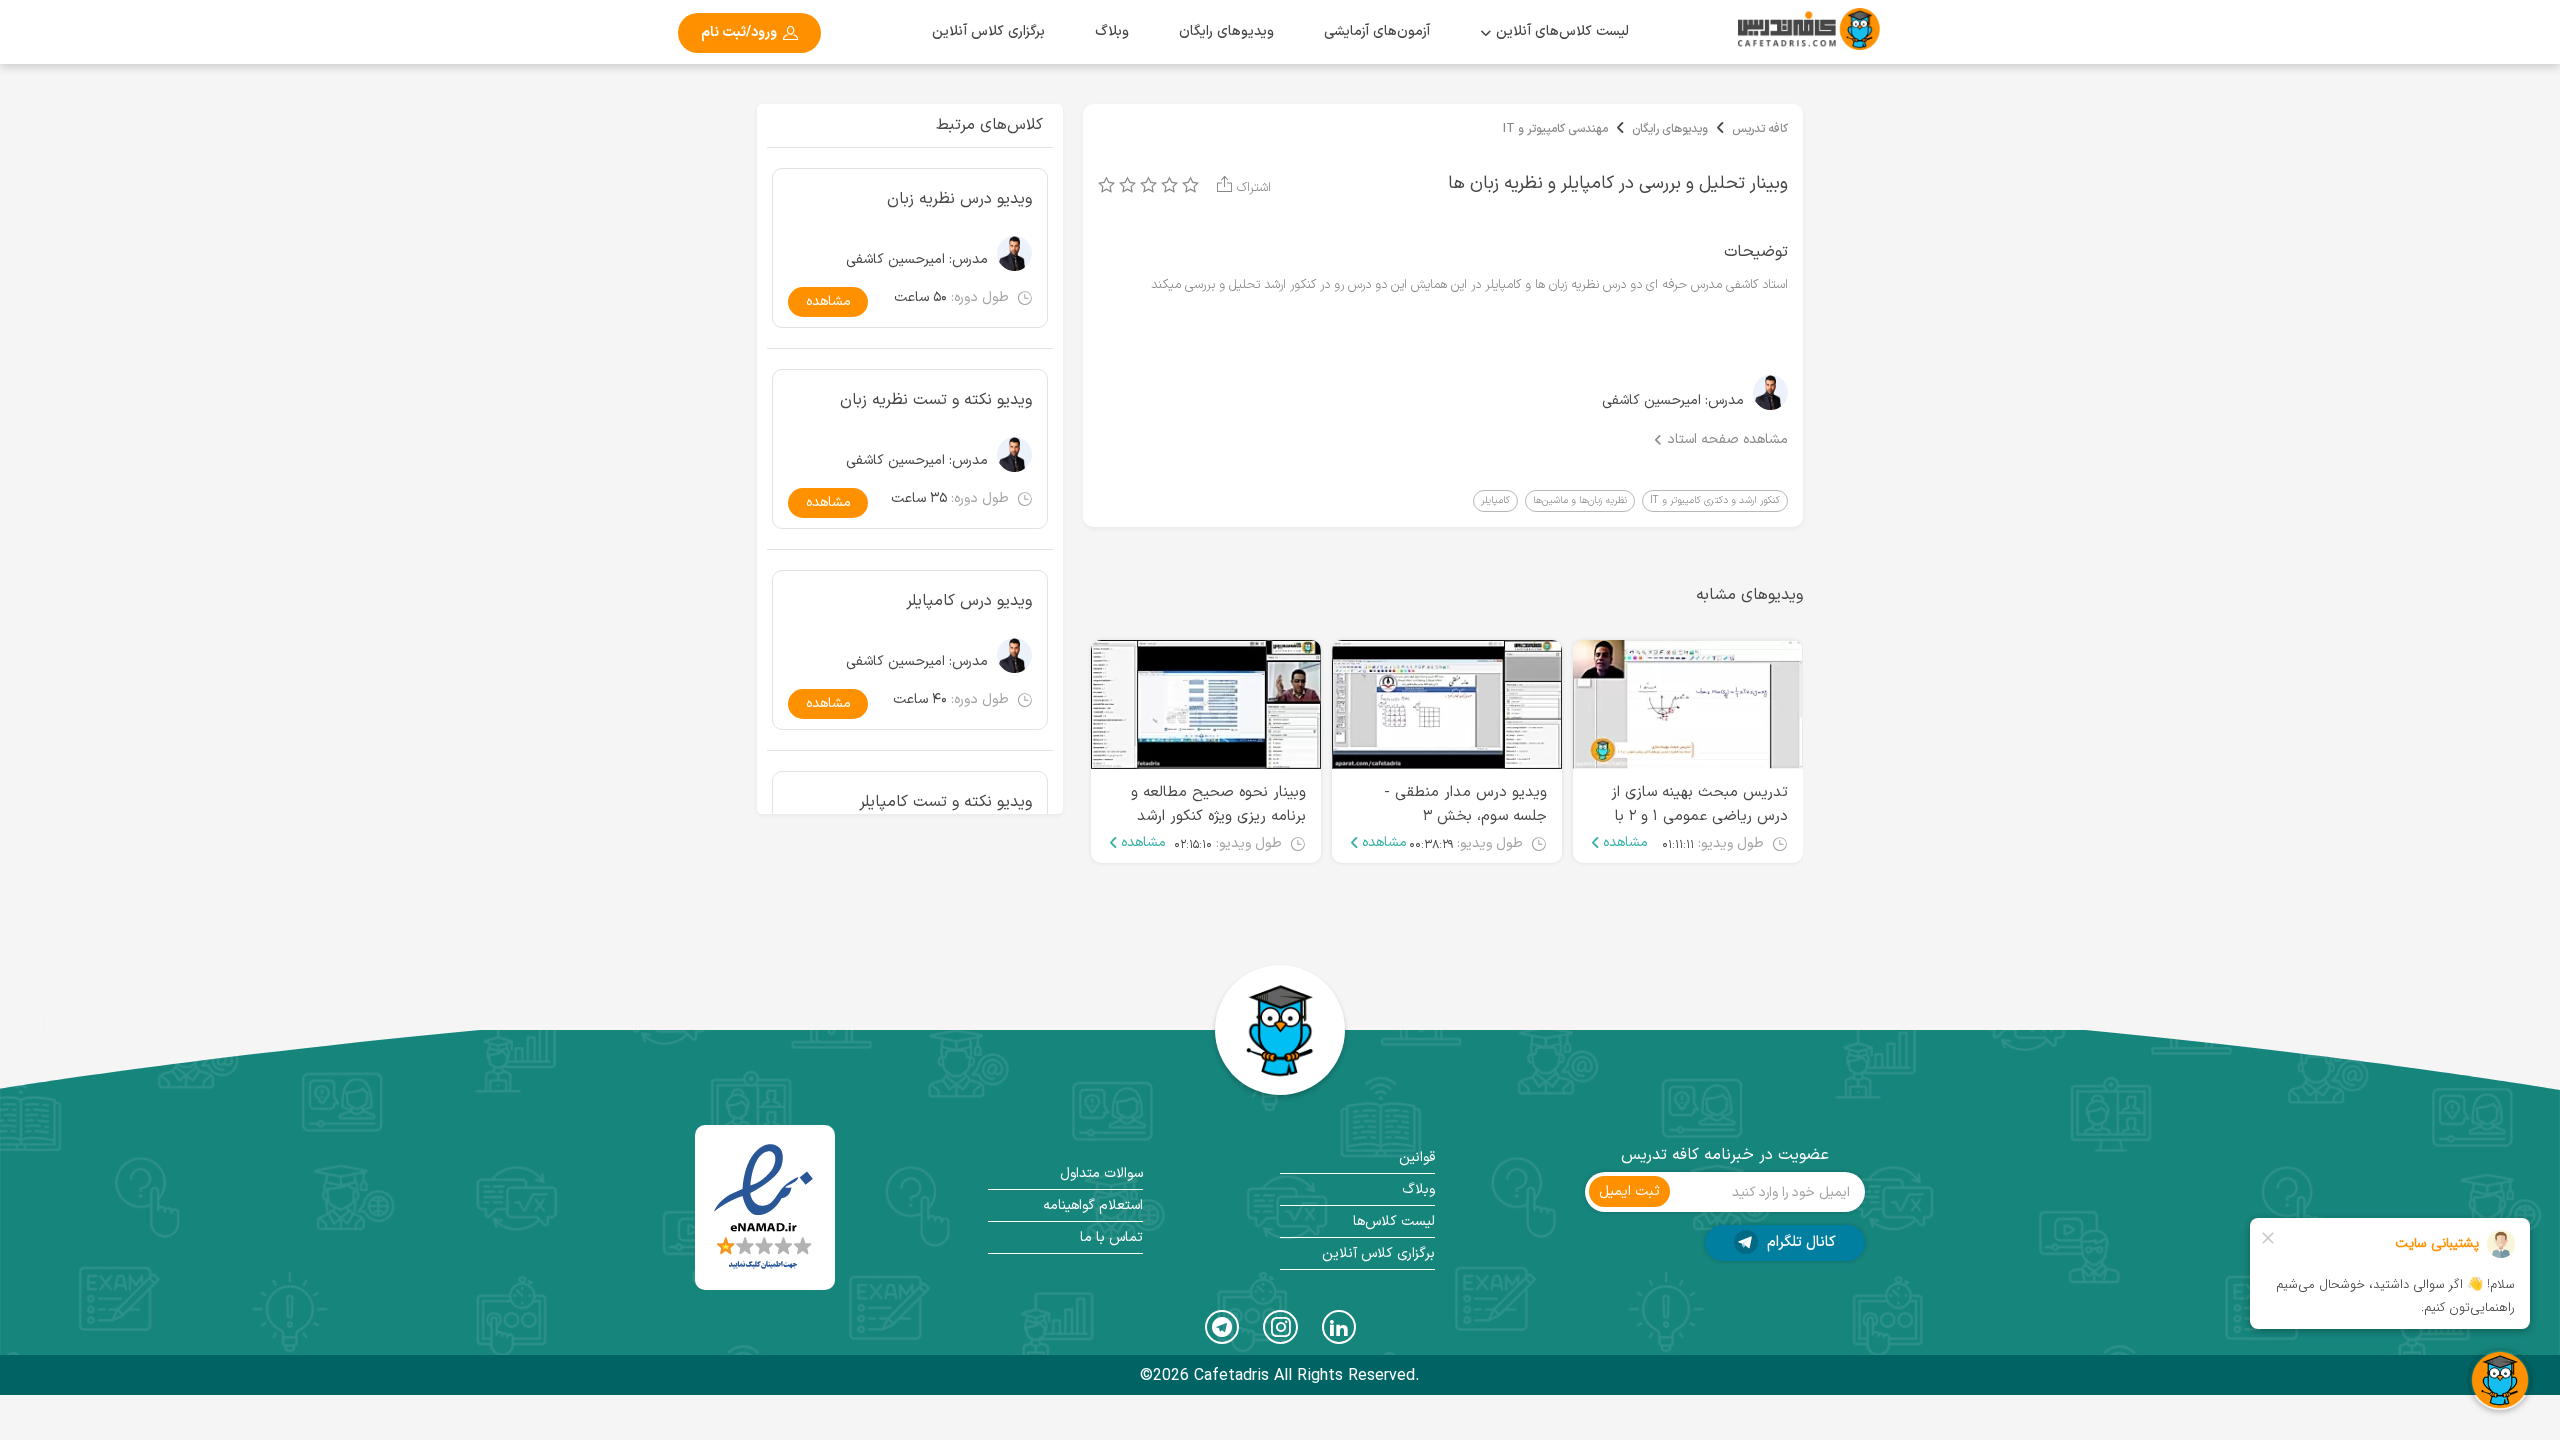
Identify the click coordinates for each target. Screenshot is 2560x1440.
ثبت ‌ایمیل (1629, 1191)
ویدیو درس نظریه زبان (959, 199)
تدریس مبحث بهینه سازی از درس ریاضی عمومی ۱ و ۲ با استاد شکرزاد (1699, 817)
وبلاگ (1112, 31)
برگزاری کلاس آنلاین (988, 31)
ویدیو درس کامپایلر (969, 601)
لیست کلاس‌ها (1394, 1221)
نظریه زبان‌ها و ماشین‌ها (1580, 500)
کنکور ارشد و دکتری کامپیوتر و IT (1715, 500)
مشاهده (1625, 843)
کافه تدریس (1760, 129)
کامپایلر (1495, 500)
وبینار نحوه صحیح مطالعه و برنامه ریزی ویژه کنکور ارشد (1218, 804)
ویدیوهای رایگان (1670, 129)
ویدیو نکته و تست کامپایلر (945, 802)
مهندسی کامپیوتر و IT (1555, 129)
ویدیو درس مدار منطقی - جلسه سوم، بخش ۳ (1465, 804)
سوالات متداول (1101, 1173)
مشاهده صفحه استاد (1727, 440)
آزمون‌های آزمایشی (1377, 31)
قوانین (1417, 1157)
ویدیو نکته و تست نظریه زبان (936, 400)
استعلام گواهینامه (1093, 1205)
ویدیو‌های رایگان (1226, 31)
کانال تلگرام (1799, 1242)
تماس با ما (1111, 1237)
